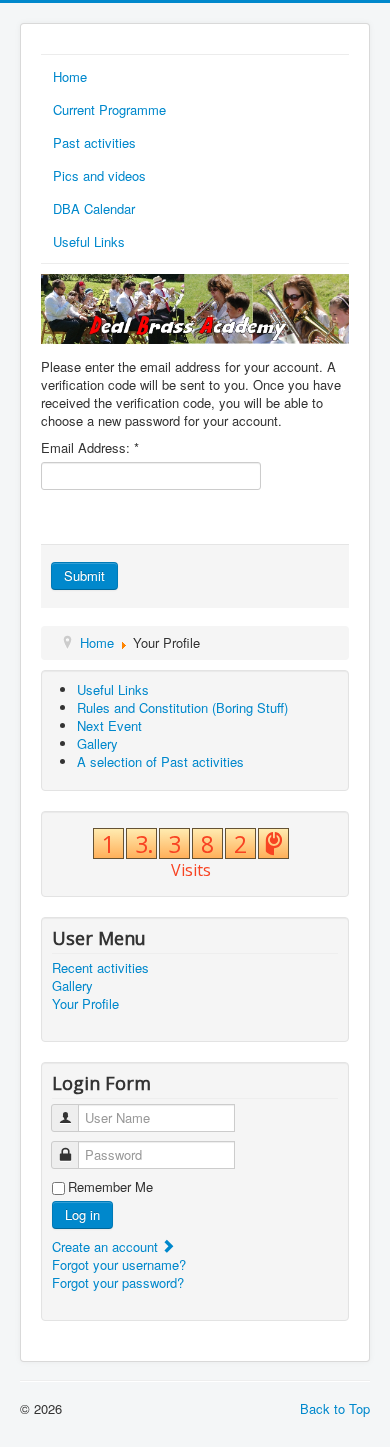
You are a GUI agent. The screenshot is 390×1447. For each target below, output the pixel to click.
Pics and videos (99, 175)
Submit (84, 575)
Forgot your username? (119, 1264)
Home (70, 76)
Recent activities (100, 968)
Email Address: (90, 448)
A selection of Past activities (160, 761)
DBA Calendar (94, 208)
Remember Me (110, 1187)
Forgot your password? (118, 1282)
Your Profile (85, 1004)
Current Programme (109, 109)
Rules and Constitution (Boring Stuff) (182, 707)
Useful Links (89, 241)
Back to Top (335, 1408)
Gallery (97, 743)
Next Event (109, 725)
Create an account (107, 1246)
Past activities (94, 142)
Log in (82, 1214)
